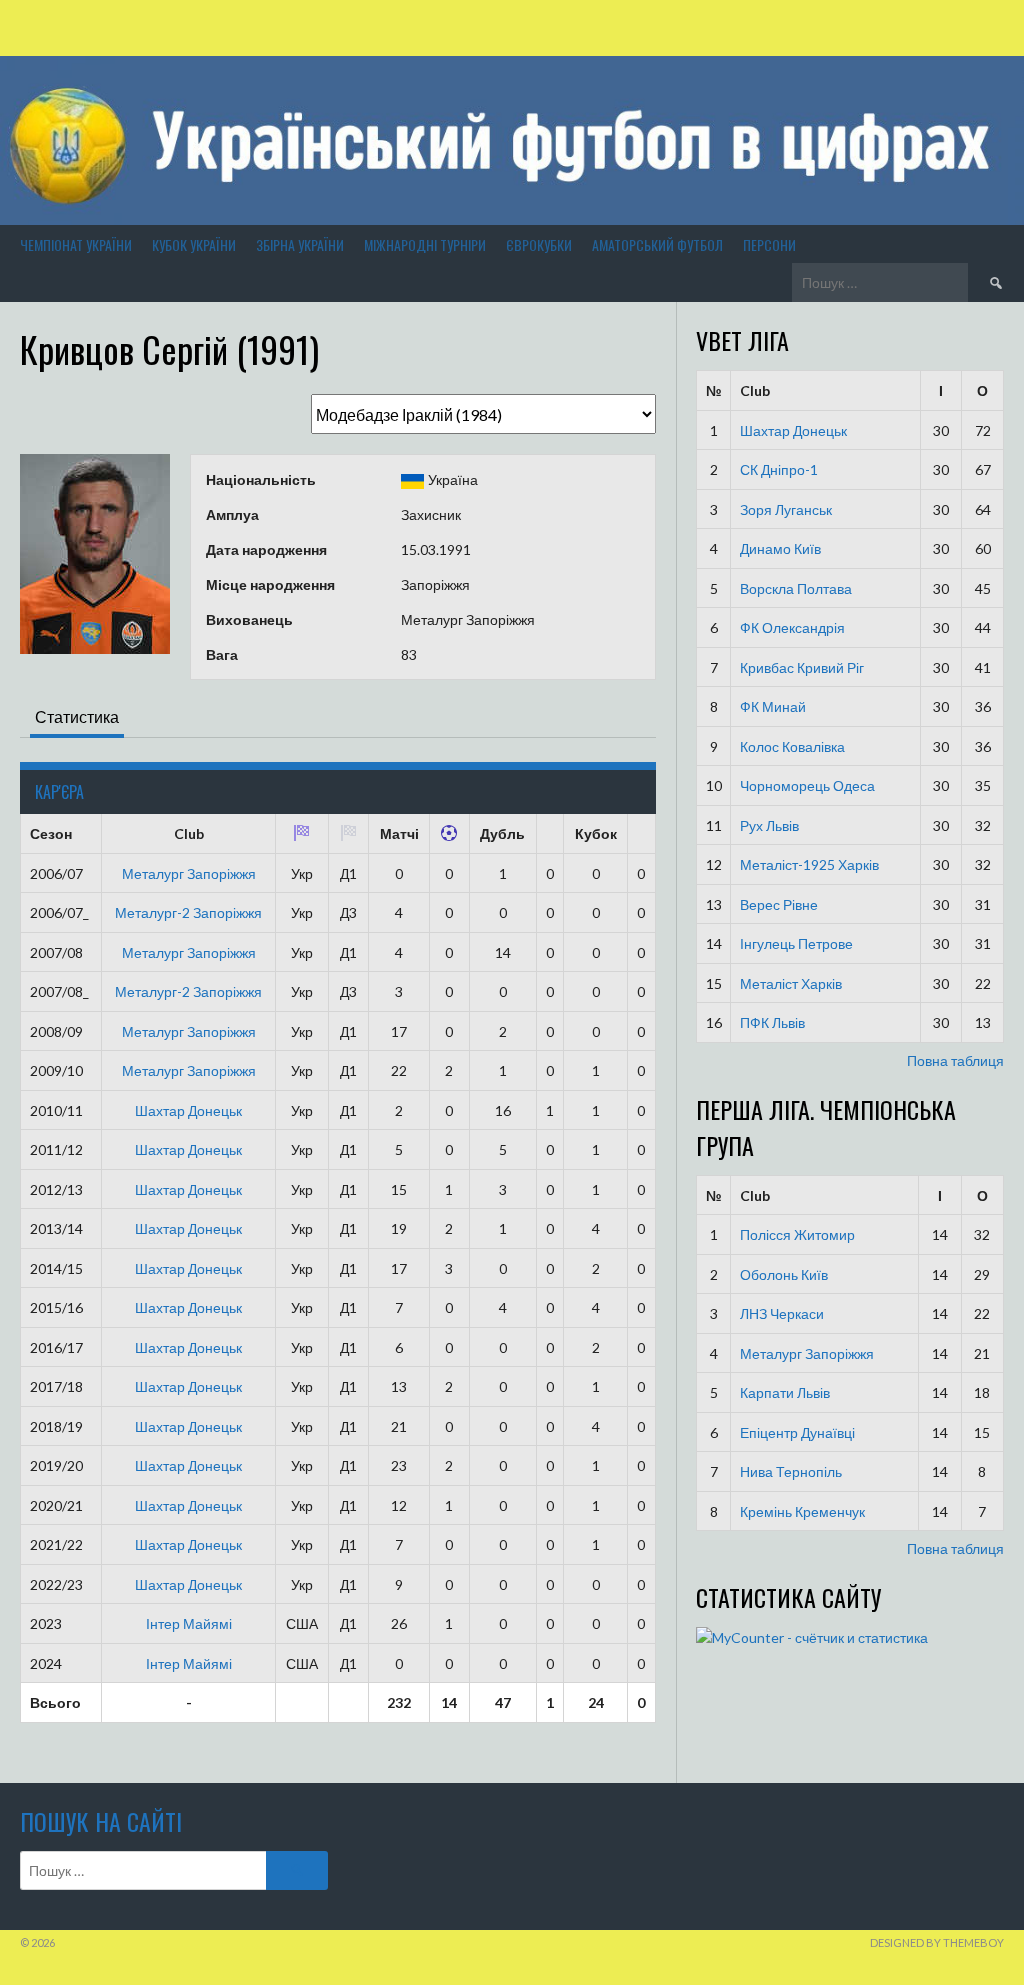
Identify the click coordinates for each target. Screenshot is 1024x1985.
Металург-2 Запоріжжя (188, 912)
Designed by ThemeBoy (937, 1942)
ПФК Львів (772, 1022)
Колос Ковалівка (792, 746)
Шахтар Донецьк (188, 1110)
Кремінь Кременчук (802, 1511)
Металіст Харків (791, 983)
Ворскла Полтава (796, 588)
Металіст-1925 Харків (809, 864)
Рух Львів (769, 825)
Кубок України (194, 244)
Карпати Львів (785, 1392)
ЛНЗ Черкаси (782, 1313)
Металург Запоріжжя (189, 873)
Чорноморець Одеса (807, 785)
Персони (769, 244)
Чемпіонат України (76, 244)
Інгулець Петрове (796, 943)
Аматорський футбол (657, 244)
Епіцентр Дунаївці (797, 1432)
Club (755, 390)
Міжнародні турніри (425, 244)
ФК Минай (773, 706)
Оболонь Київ (784, 1274)
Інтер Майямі (189, 1623)
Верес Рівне (779, 904)
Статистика (77, 716)
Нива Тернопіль (791, 1471)
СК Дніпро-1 (779, 469)
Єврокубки (539, 244)
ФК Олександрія (792, 627)
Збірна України (300, 244)
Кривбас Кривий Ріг (802, 667)
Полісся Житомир (797, 1234)
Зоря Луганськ (786, 509)
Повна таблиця (955, 1060)
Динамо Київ (780, 548)
